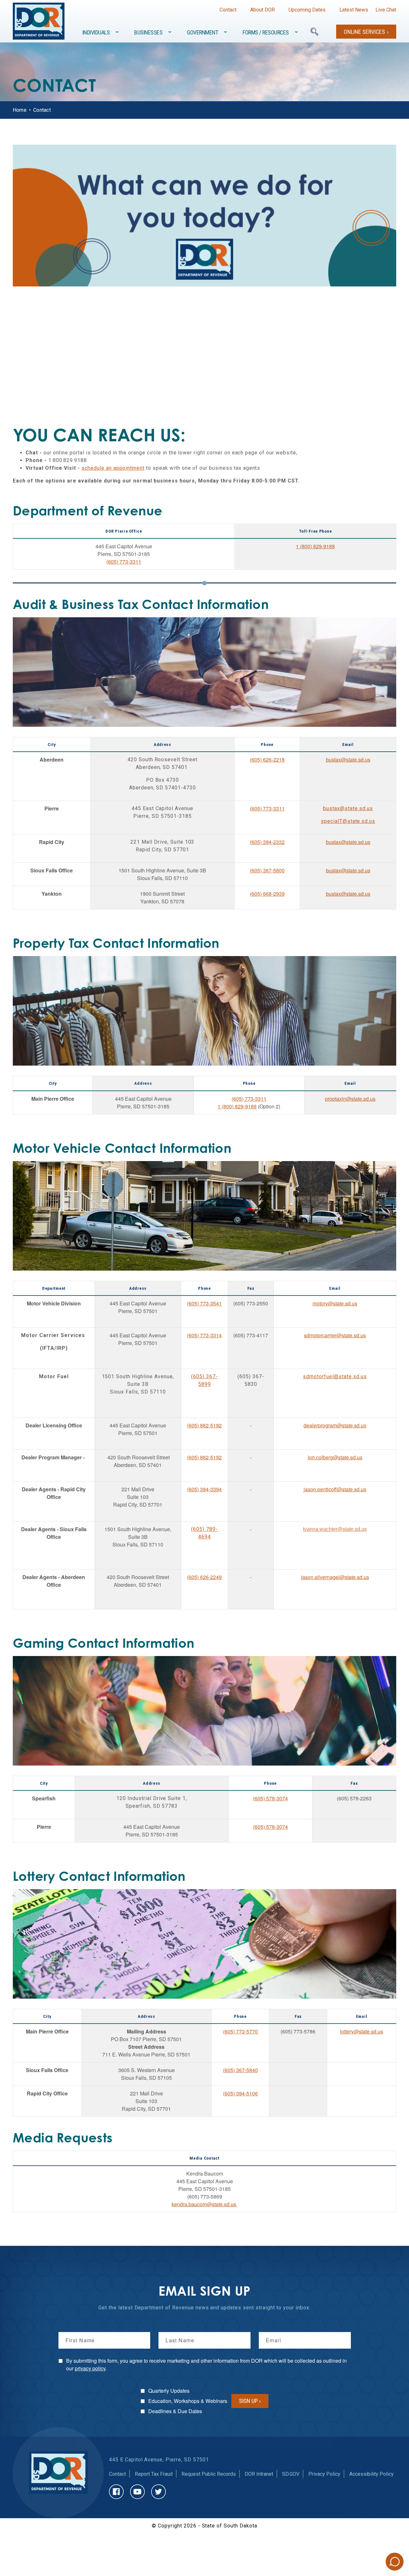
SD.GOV (291, 2474)
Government (202, 32)
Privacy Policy (324, 2474)
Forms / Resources (266, 32)
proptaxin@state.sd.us (350, 1099)
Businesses (148, 32)
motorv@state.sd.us (335, 1303)
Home (20, 110)
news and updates (218, 2308)
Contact (228, 10)
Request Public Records (209, 2474)
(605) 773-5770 (240, 2031)
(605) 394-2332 (267, 842)
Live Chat (386, 10)
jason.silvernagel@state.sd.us (335, 1577)
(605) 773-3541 (204, 1303)
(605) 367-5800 (267, 870)
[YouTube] (137, 2492)
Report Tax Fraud (154, 2474)
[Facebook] (116, 2492)
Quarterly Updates (169, 2391)
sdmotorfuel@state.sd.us (335, 1376)
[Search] (314, 32)
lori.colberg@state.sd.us (335, 1457)
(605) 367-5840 (240, 2070)
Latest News (354, 10)
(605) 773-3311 (124, 562)
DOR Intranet (259, 2474)
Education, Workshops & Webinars (188, 2401)
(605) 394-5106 (240, 2093)
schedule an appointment (113, 468)
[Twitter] (158, 2492)
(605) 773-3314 (204, 1335)
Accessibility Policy (371, 2474)
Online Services (364, 32)
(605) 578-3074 (270, 1798)
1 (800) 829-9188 (315, 546)
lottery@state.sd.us (362, 2031)
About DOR (262, 10)
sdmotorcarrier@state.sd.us (335, 1335)
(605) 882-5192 (204, 1425)
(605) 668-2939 (267, 894)
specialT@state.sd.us (348, 821)
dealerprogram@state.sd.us (335, 1425)
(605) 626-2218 (267, 760)
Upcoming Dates (307, 10)
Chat (395, 2562)
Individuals (96, 32)
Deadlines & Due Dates (175, 2411)
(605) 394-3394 (204, 1489)
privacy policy (90, 2368)
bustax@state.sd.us (348, 760)
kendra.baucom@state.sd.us (204, 2204)
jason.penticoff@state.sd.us (335, 1489)
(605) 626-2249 (204, 1577)
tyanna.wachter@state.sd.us (335, 1529)
